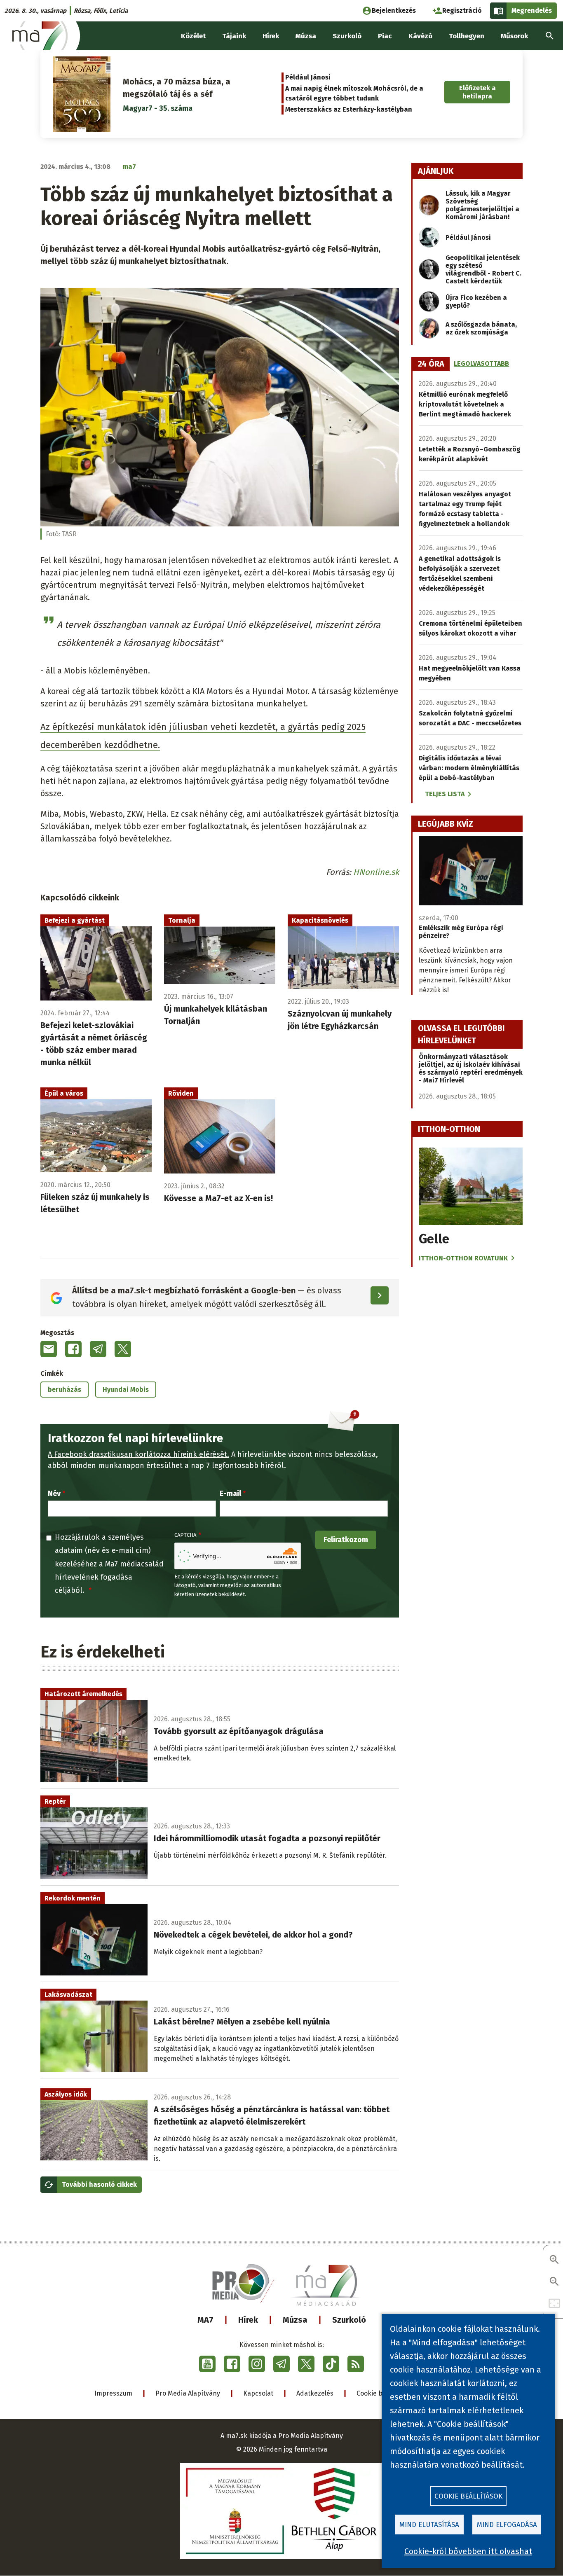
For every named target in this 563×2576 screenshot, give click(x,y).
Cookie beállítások (468, 2496)
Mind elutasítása (429, 2525)
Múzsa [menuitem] (306, 36)
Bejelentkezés (394, 11)
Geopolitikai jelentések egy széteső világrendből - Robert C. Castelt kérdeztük (483, 269)
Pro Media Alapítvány (188, 2393)
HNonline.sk (376, 872)
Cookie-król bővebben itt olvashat (468, 2551)
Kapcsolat (258, 2393)
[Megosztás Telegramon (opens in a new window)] (98, 1349)
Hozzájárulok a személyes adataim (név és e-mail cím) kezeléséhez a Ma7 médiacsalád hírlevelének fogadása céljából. (109, 1564)
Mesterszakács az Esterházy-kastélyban (349, 109)
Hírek (248, 2320)
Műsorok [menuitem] (514, 36)
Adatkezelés (315, 2393)
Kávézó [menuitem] (420, 36)
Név (54, 1494)
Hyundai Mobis (126, 1390)
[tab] (431, 364)
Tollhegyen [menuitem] (467, 36)
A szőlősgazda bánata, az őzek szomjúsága (481, 328)
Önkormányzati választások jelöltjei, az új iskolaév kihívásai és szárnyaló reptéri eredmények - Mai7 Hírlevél (471, 1068)
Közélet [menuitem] (193, 36)
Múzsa (295, 2320)
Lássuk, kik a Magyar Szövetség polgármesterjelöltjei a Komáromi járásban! (482, 205)
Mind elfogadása (507, 2525)
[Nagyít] (554, 2260)
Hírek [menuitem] (271, 36)
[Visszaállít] (554, 2304)
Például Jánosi (308, 77)
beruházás (65, 1390)
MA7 (205, 2320)
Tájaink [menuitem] (234, 36)
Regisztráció (462, 11)
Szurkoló (349, 2320)
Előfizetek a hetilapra (477, 92)
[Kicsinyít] (554, 2282)
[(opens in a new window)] (207, 2364)
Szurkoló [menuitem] (347, 36)
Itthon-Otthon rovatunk (463, 1258)
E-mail (230, 1494)
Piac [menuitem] (385, 36)
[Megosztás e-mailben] (49, 1349)
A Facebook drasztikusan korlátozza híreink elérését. (138, 1454)
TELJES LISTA (445, 794)
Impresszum (113, 2393)
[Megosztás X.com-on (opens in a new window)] (123, 1349)
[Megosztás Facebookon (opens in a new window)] (73, 1349)
